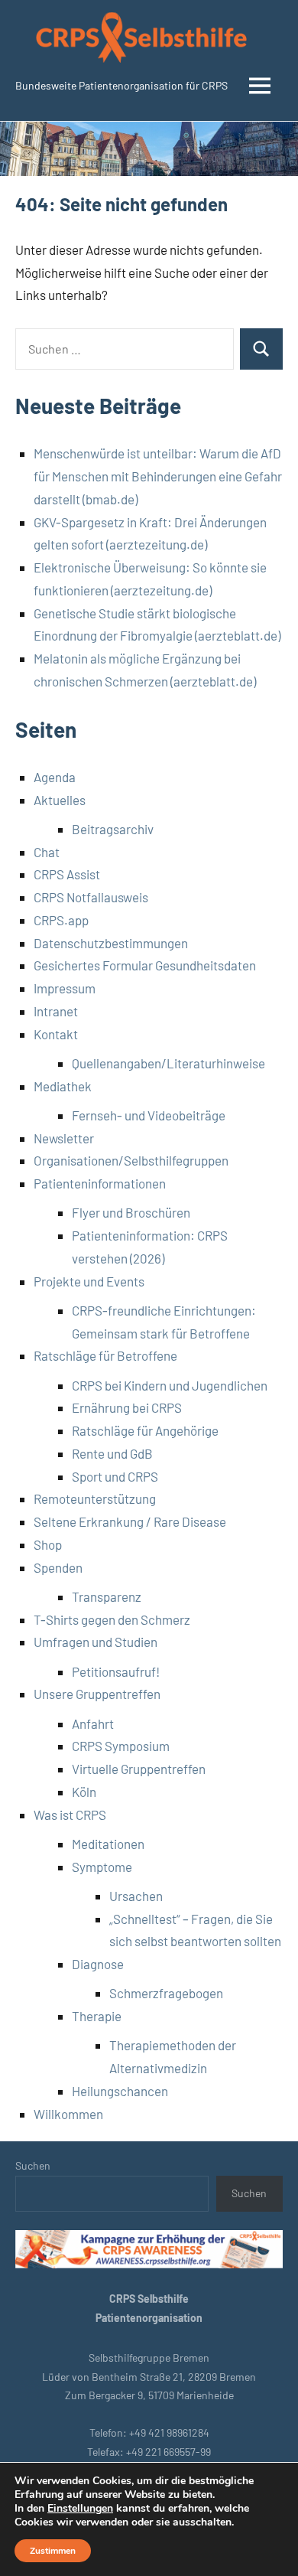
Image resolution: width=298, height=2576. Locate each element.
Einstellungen (80, 2509)
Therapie (97, 2016)
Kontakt (56, 1034)
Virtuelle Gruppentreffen (139, 1769)
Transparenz (107, 1596)
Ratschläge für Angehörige (145, 1430)
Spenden (58, 1567)
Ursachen (136, 1896)
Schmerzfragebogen (166, 1993)
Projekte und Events (89, 1281)
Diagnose (98, 1964)
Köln (84, 1792)
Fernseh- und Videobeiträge (149, 1115)
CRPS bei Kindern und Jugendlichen (170, 1385)
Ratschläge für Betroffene (105, 1355)
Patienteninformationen (100, 1183)
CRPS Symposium (121, 1746)
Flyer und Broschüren (131, 1212)
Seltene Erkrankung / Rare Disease (130, 1521)
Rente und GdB (112, 1453)
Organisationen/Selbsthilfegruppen (131, 1160)
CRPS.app (61, 920)
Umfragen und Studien (96, 1642)
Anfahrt (93, 1723)
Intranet (56, 1011)
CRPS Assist (67, 874)
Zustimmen (53, 2551)
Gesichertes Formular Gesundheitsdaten (145, 965)
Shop (48, 1544)
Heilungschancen (120, 2091)
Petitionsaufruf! (116, 1671)
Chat (47, 852)
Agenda (55, 777)
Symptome (102, 1867)
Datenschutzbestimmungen (111, 943)
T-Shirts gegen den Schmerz (112, 1619)
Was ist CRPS (70, 1815)
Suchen (33, 2165)
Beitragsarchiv (113, 829)
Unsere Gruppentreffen (97, 1694)
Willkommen (68, 2114)
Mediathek (63, 1086)
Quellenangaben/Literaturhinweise (168, 1063)
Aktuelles (60, 800)
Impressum (65, 988)
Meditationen (108, 1844)
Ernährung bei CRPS (127, 1407)
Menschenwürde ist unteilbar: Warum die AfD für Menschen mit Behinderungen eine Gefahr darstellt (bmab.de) (158, 476)
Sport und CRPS (115, 1476)
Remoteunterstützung (95, 1498)
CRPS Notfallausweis (91, 897)
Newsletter (64, 1138)
